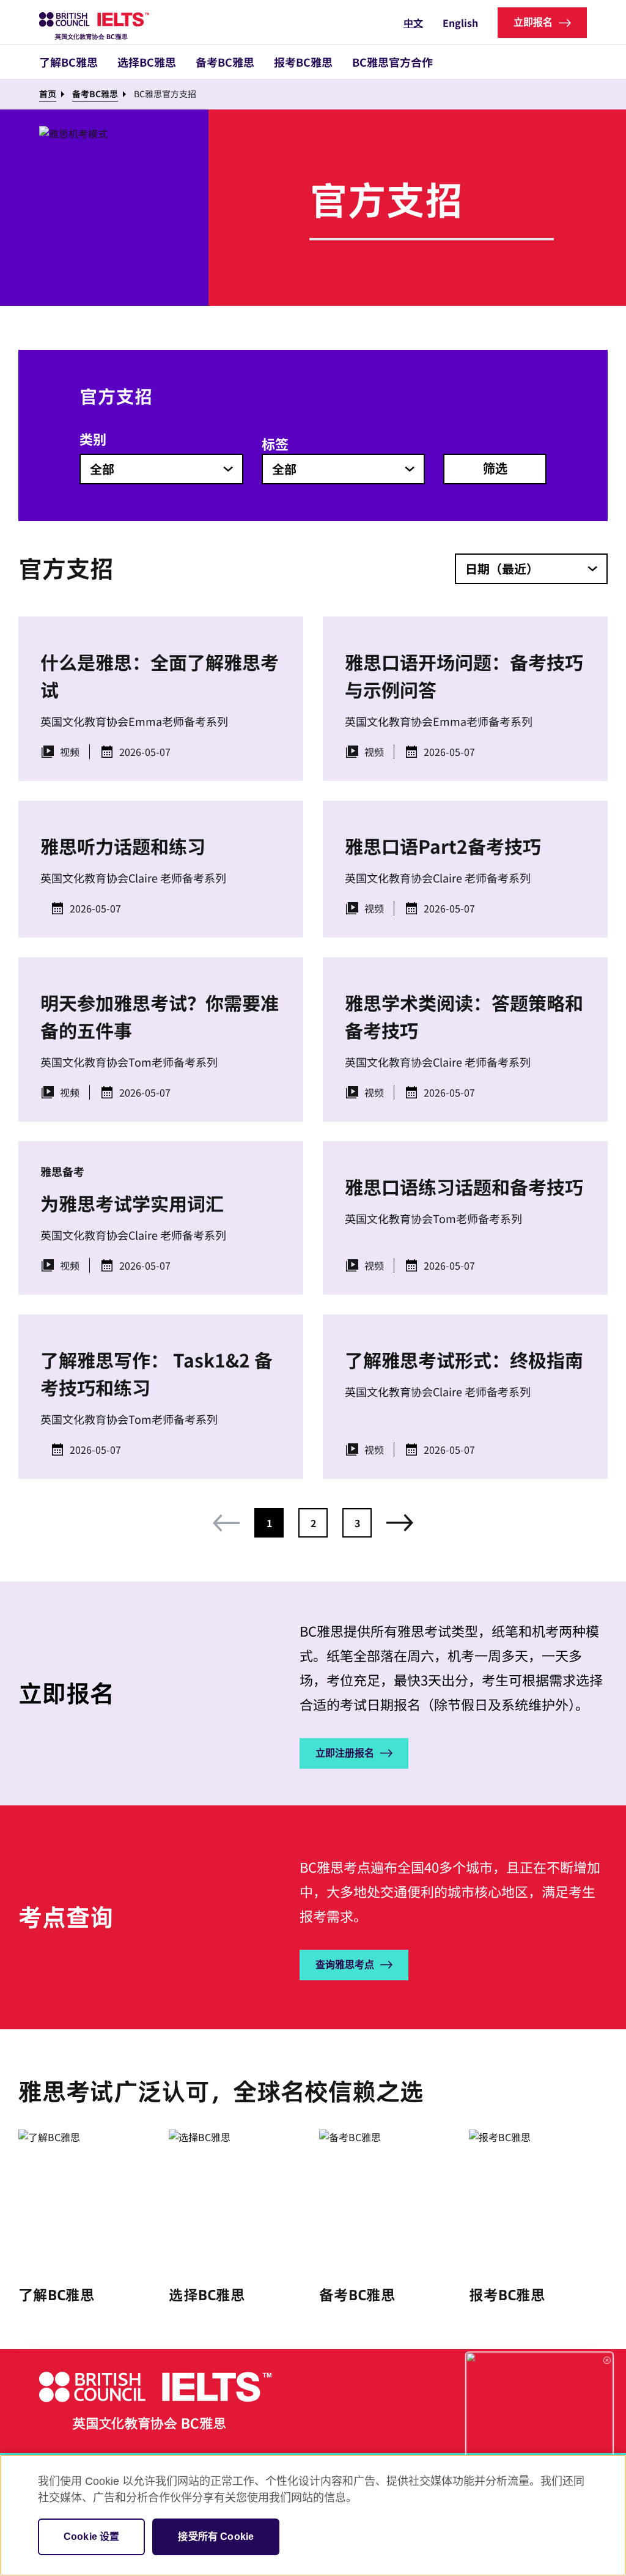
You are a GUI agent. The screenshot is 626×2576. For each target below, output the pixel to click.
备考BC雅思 (225, 62)
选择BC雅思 (147, 62)
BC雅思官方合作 (392, 62)
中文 (413, 23)
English (460, 23)
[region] (313, 2515)
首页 (48, 94)
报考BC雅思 (303, 62)
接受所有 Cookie (216, 2537)
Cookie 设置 (91, 2537)
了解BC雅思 (68, 62)
